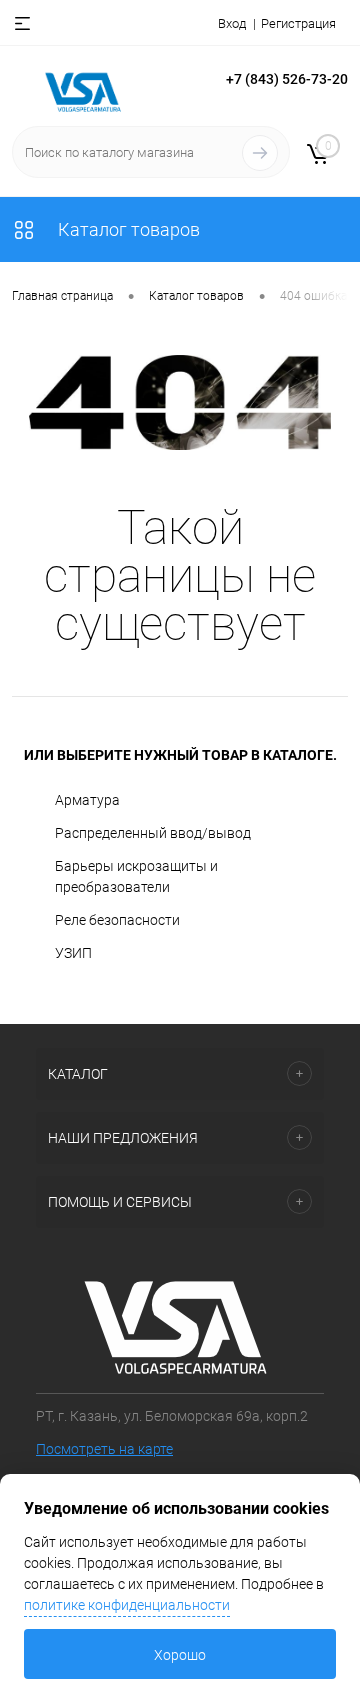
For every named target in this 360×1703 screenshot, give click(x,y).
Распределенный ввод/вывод (153, 833)
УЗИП (73, 953)
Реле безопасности (117, 920)
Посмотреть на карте (104, 1449)
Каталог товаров (127, 229)
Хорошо (180, 1655)
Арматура (87, 800)
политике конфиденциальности (127, 1605)
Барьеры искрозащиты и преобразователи (136, 876)
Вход (232, 23)
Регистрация (298, 23)
